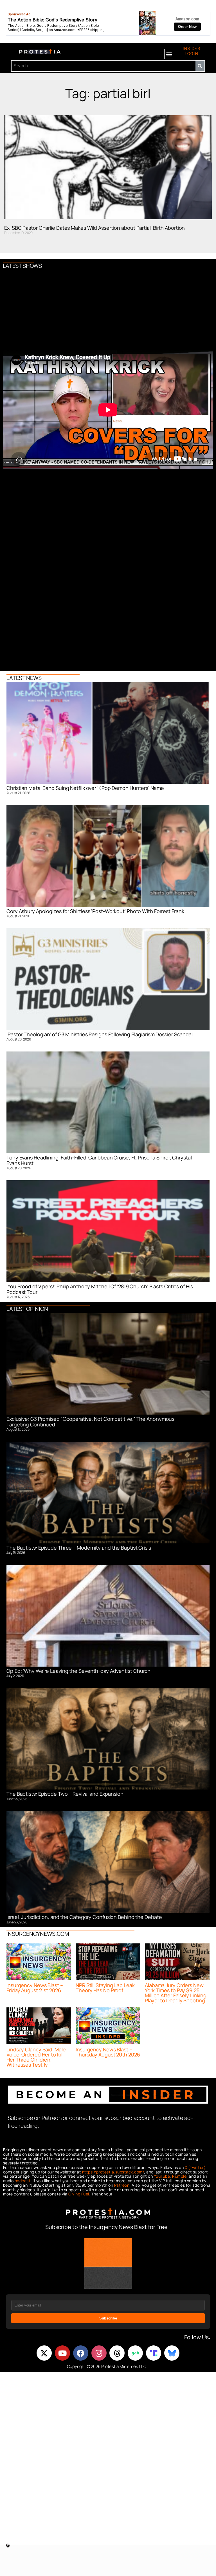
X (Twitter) (195, 2167)
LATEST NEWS (24, 678)
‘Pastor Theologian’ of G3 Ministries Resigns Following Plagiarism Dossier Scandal (100, 1034)
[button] (169, 54)
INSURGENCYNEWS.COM (38, 1934)
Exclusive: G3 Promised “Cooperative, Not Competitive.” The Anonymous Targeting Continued (90, 1422)
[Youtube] (62, 2353)
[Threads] (117, 2353)
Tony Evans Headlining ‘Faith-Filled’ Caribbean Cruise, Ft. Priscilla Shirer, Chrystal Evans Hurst (99, 1160)
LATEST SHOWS (22, 266)
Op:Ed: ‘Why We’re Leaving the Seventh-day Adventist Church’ (79, 1671)
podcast (23, 2181)
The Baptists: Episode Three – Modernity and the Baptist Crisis (79, 1548)
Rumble (179, 2176)
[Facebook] (81, 2353)
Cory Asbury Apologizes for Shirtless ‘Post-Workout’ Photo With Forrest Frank (95, 911)
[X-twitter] (44, 2353)
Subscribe (108, 2318)
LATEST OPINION (27, 1309)
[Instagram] (99, 2353)
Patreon (122, 2185)
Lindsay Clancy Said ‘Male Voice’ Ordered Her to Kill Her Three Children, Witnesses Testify (36, 2057)
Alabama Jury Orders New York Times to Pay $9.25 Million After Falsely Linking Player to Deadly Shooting (176, 1993)
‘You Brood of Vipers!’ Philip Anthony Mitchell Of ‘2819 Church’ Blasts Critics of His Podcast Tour (100, 1289)
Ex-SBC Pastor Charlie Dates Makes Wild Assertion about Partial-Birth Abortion (94, 228)
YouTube (162, 2176)
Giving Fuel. (79, 2194)
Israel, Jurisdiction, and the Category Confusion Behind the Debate (84, 1917)
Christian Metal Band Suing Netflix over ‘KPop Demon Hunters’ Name (85, 788)
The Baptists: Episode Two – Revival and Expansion (65, 1794)
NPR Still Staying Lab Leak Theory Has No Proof (105, 1988)
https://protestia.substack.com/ (113, 2172)
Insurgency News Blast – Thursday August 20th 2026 (108, 2052)
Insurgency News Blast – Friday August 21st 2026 (35, 1988)
